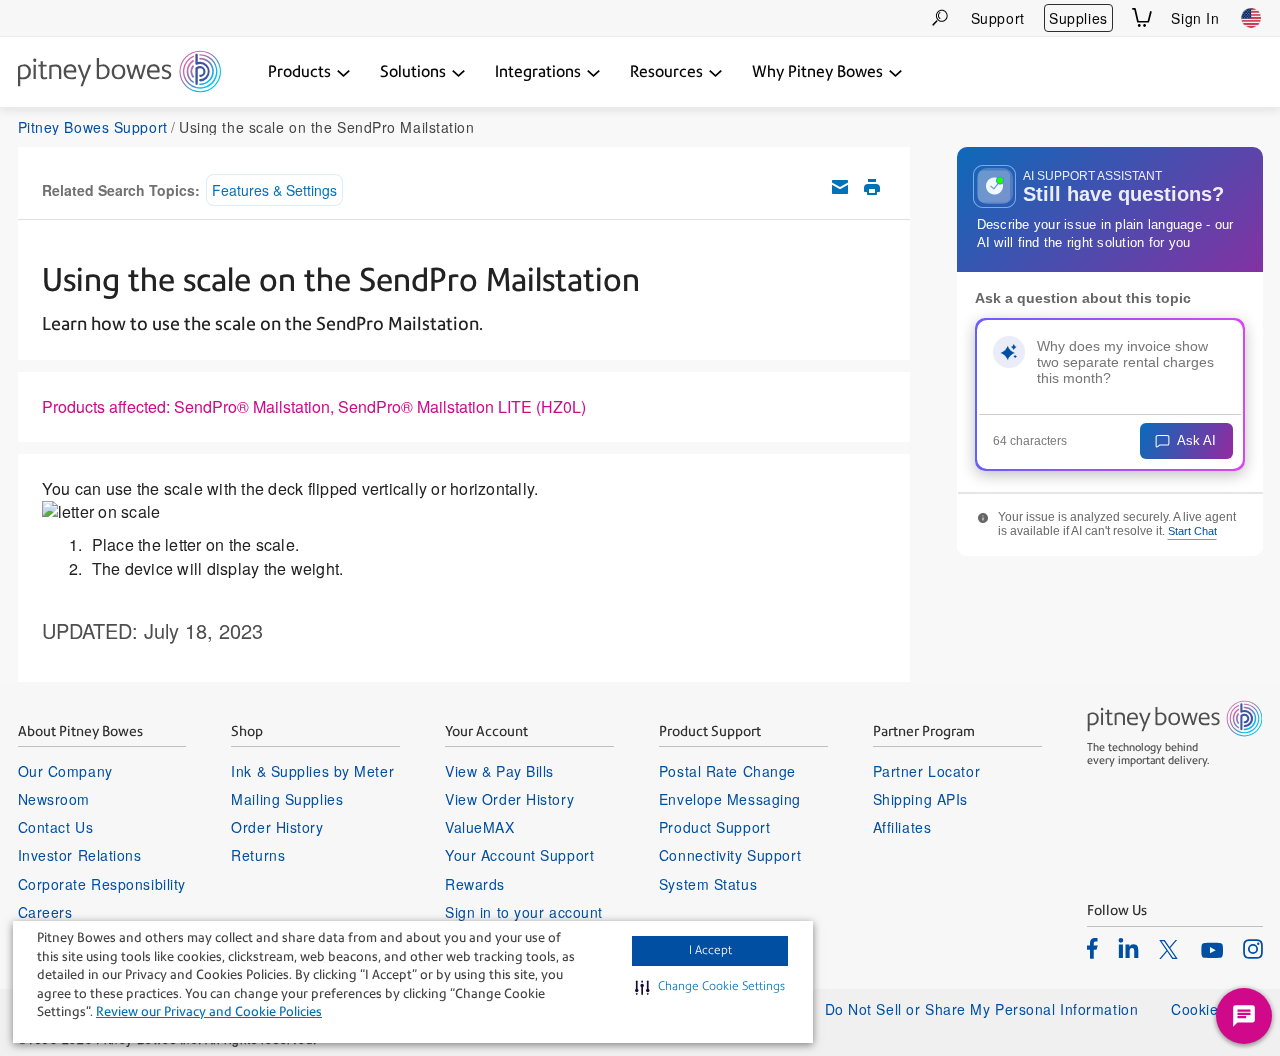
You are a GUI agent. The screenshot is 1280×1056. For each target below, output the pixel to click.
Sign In (1195, 18)
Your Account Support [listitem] (519, 855)
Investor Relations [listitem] (80, 855)
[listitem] (1092, 948)
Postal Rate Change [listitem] (727, 771)
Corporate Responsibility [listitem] (102, 884)
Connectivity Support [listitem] (730, 855)
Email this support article (840, 187)
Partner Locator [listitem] (926, 771)
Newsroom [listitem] (54, 799)
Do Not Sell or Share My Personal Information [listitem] (982, 1009)
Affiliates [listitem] (902, 827)
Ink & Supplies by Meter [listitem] (312, 771)
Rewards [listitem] (475, 884)
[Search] (940, 17)
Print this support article (872, 187)
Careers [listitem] (45, 912)
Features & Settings (274, 190)
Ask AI (1196, 440)
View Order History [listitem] (509, 799)
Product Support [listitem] (714, 827)
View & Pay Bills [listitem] (499, 771)
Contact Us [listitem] (56, 827)
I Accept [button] (710, 950)
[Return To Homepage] (119, 73)
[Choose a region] (1251, 18)
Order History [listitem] (277, 827)
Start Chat (1192, 531)
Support (998, 18)
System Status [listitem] (708, 884)
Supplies (1078, 18)
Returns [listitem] (258, 855)
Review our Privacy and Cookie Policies (209, 1011)
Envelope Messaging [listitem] (730, 799)
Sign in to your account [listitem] (524, 912)
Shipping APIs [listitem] (920, 799)
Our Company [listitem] (65, 771)
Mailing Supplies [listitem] (287, 799)
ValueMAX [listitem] (479, 827)
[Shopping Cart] (1142, 17)
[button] (710, 987)
